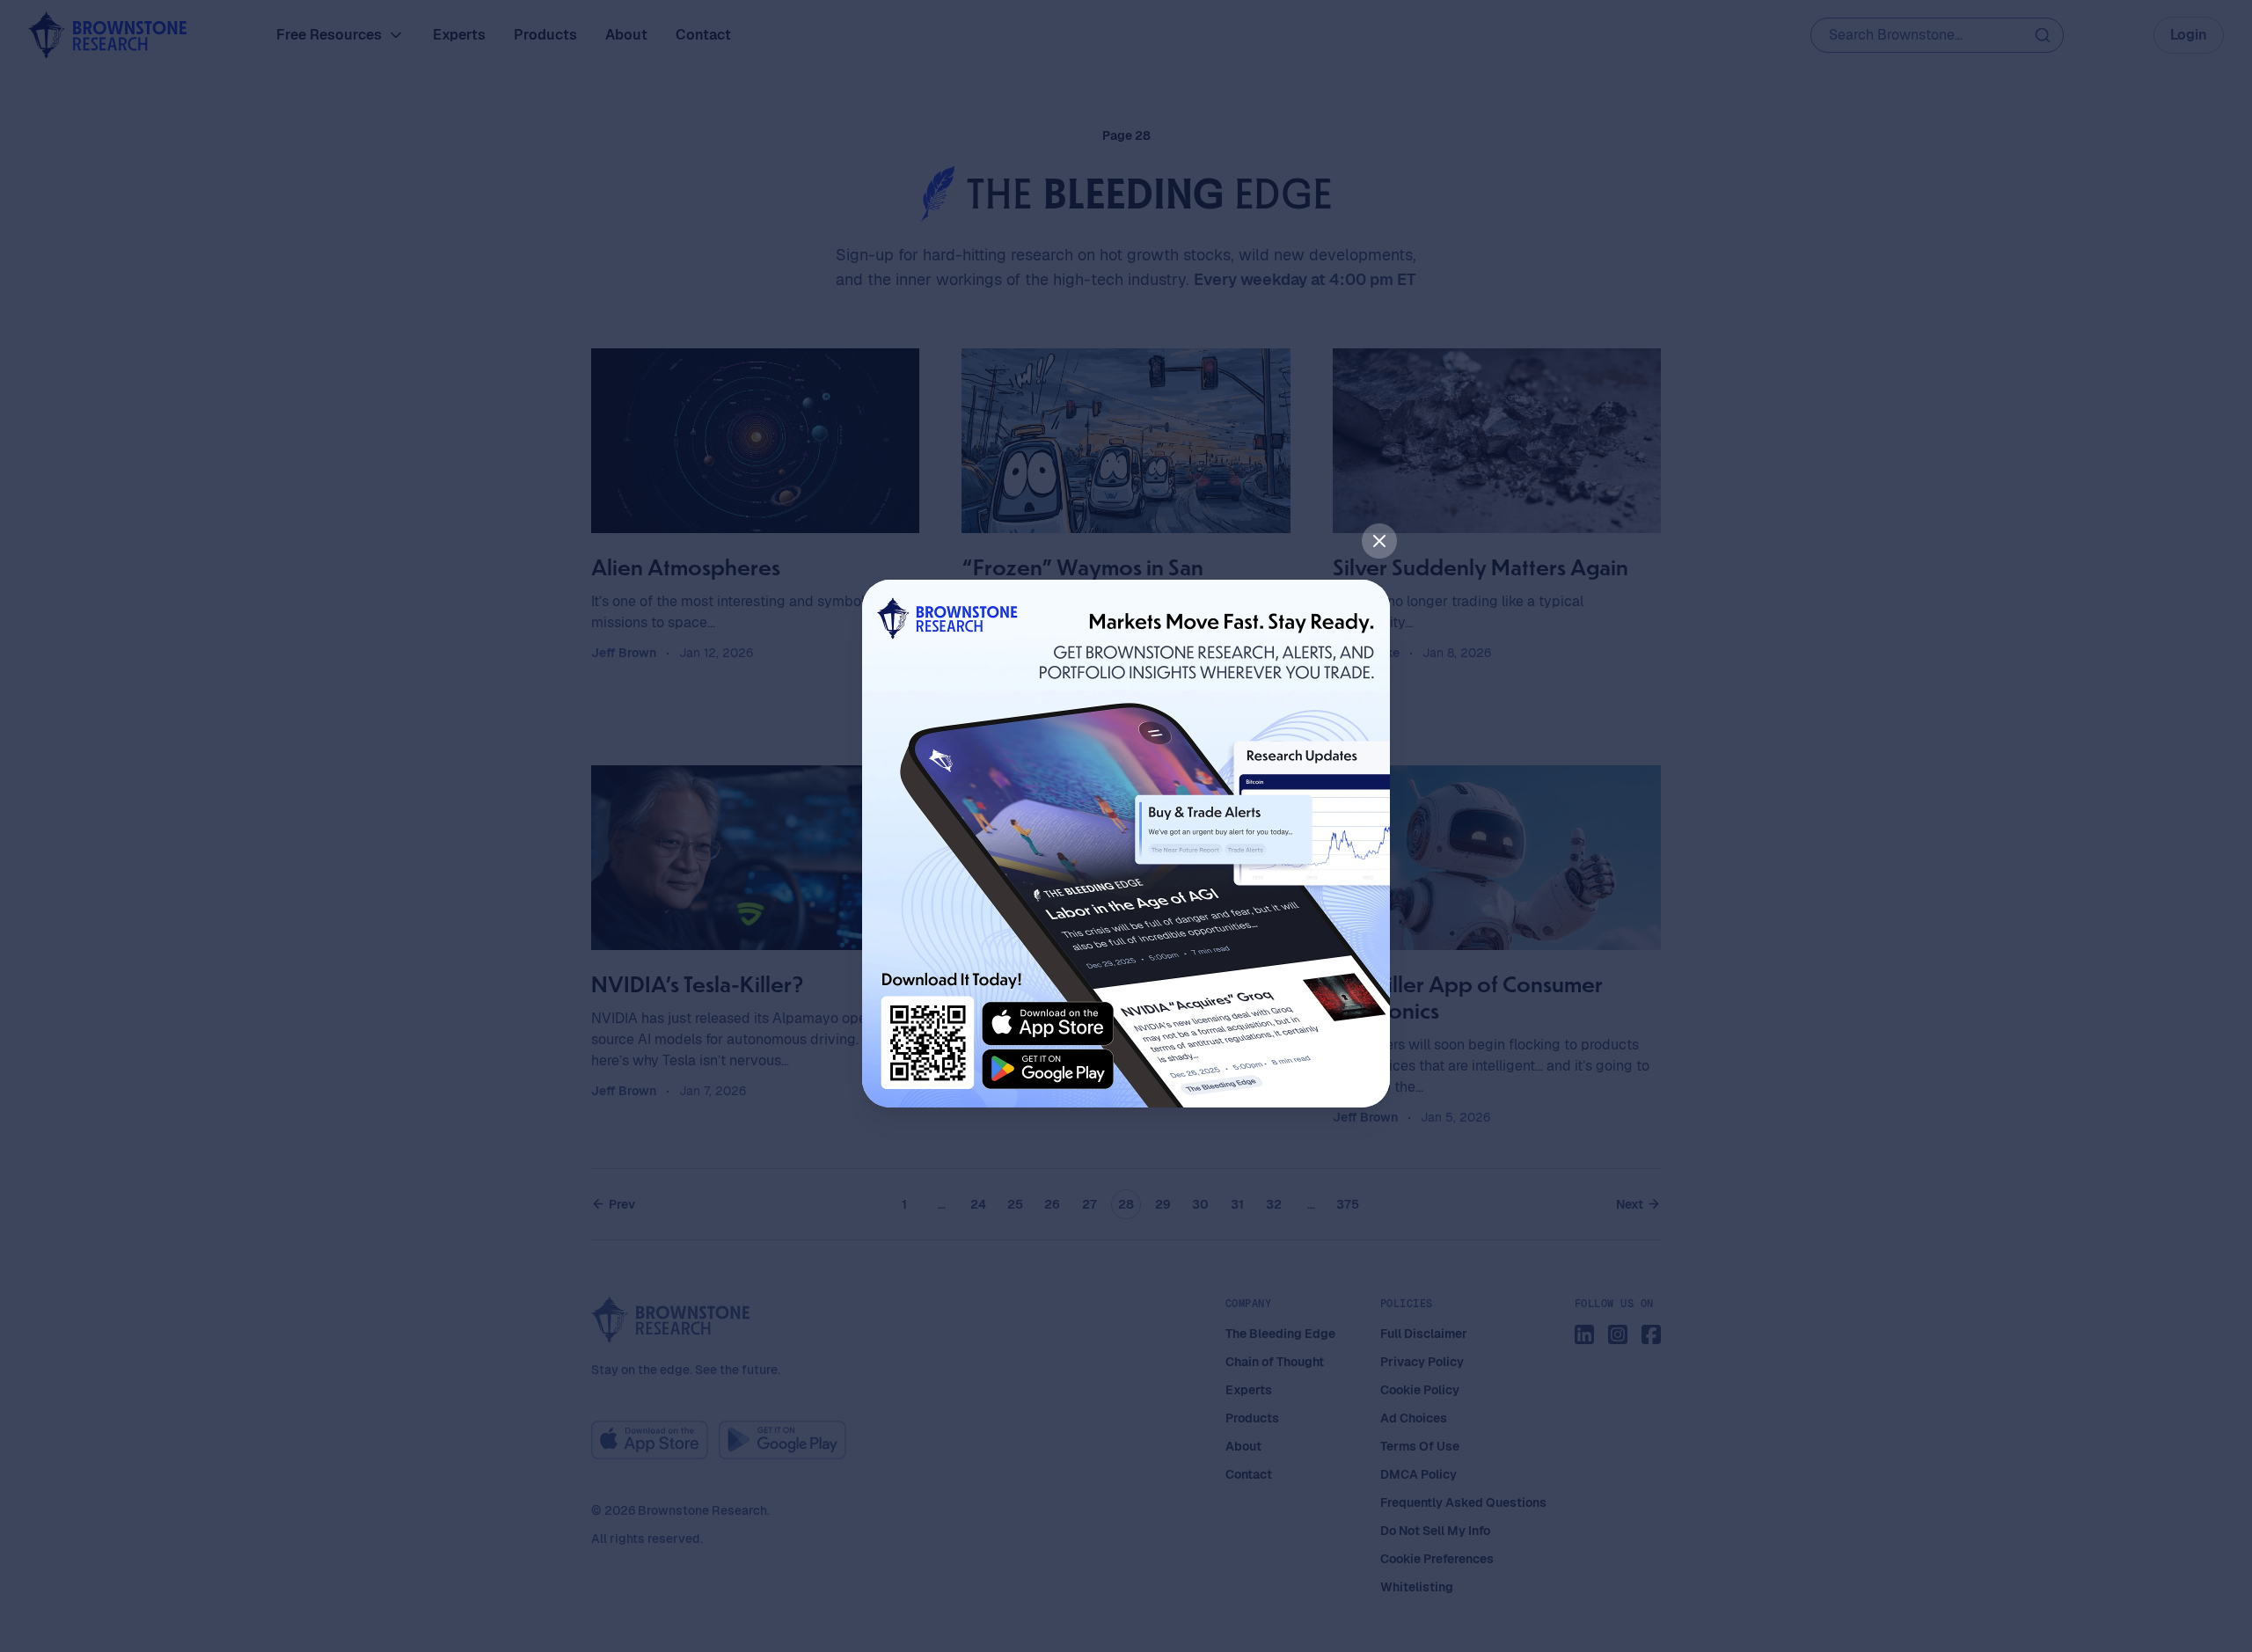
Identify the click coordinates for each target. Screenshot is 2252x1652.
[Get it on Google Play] (1048, 1070)
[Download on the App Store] (1048, 1024)
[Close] (1379, 541)
